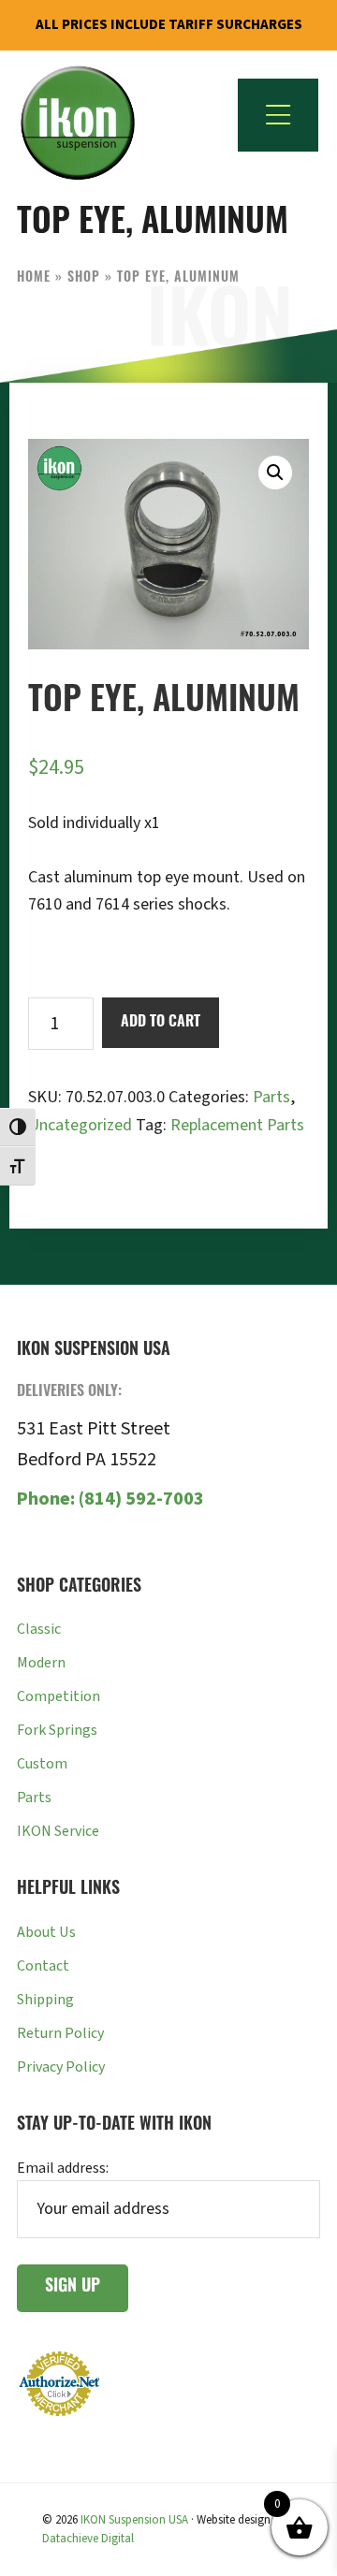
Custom (42, 1764)
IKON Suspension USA (134, 2520)
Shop (84, 278)
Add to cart (161, 1023)
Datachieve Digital (88, 2539)
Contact (43, 1966)
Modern (41, 1663)
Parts (271, 1097)
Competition (59, 1696)
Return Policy (60, 2033)
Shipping (45, 2000)
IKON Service (58, 1831)
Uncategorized (80, 1125)
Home (34, 278)
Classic (39, 1629)
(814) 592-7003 (110, 1499)
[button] (275, 473)
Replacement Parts (237, 1125)
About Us (46, 1932)
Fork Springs (57, 1730)
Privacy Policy (61, 2067)
